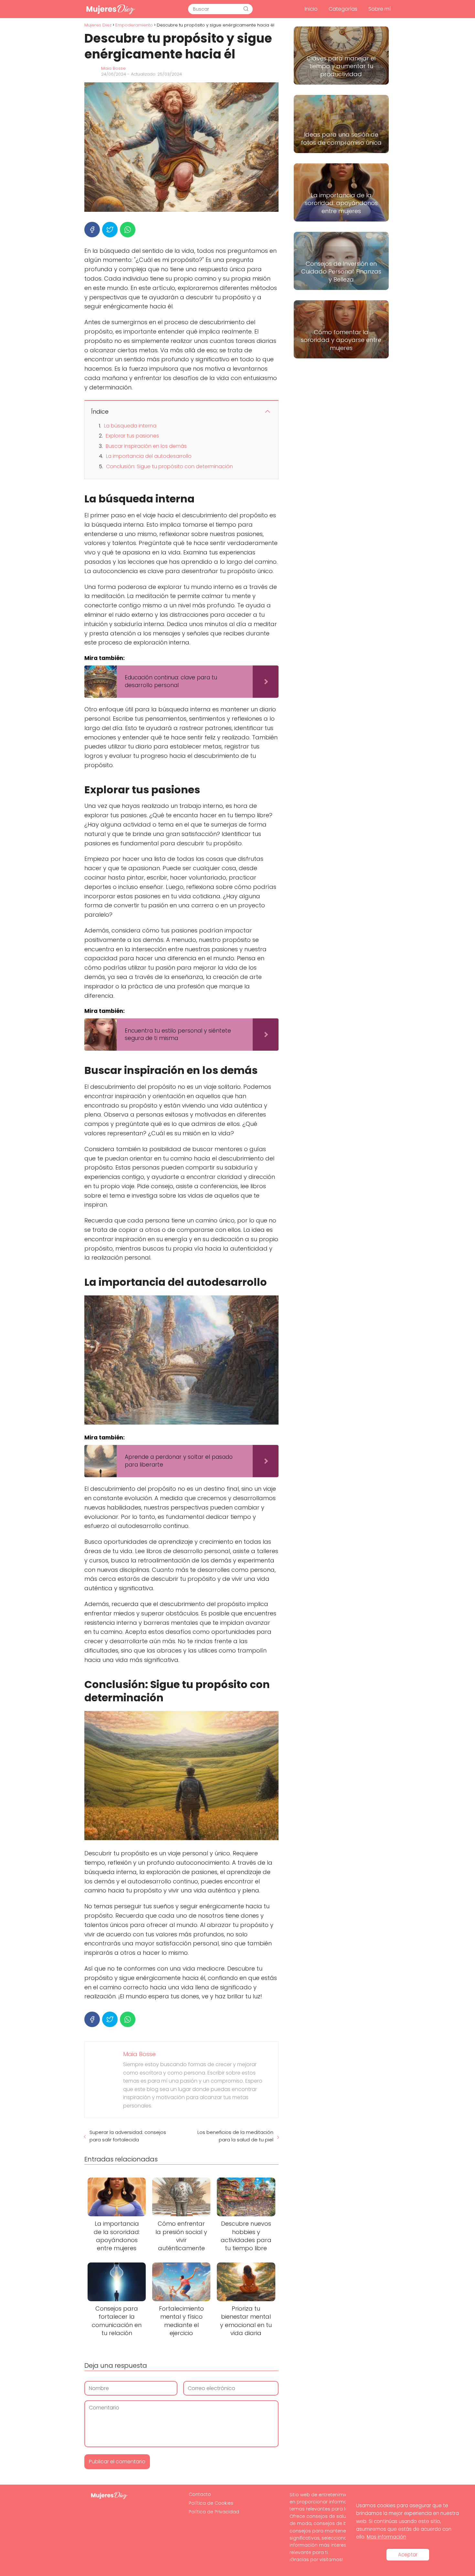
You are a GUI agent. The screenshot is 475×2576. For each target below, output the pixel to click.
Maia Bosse (113, 68)
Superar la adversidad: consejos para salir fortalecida (128, 2136)
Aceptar (408, 2555)
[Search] (246, 9)
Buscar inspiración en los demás (146, 446)
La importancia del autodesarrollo (149, 456)
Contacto (200, 2494)
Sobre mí (380, 9)
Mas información (386, 2537)
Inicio (311, 9)
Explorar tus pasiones (132, 436)
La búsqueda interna (130, 426)
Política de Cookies (211, 2503)
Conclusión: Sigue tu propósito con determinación (169, 466)
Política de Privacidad (214, 2512)
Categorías (343, 9)
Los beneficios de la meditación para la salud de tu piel (235, 2136)
